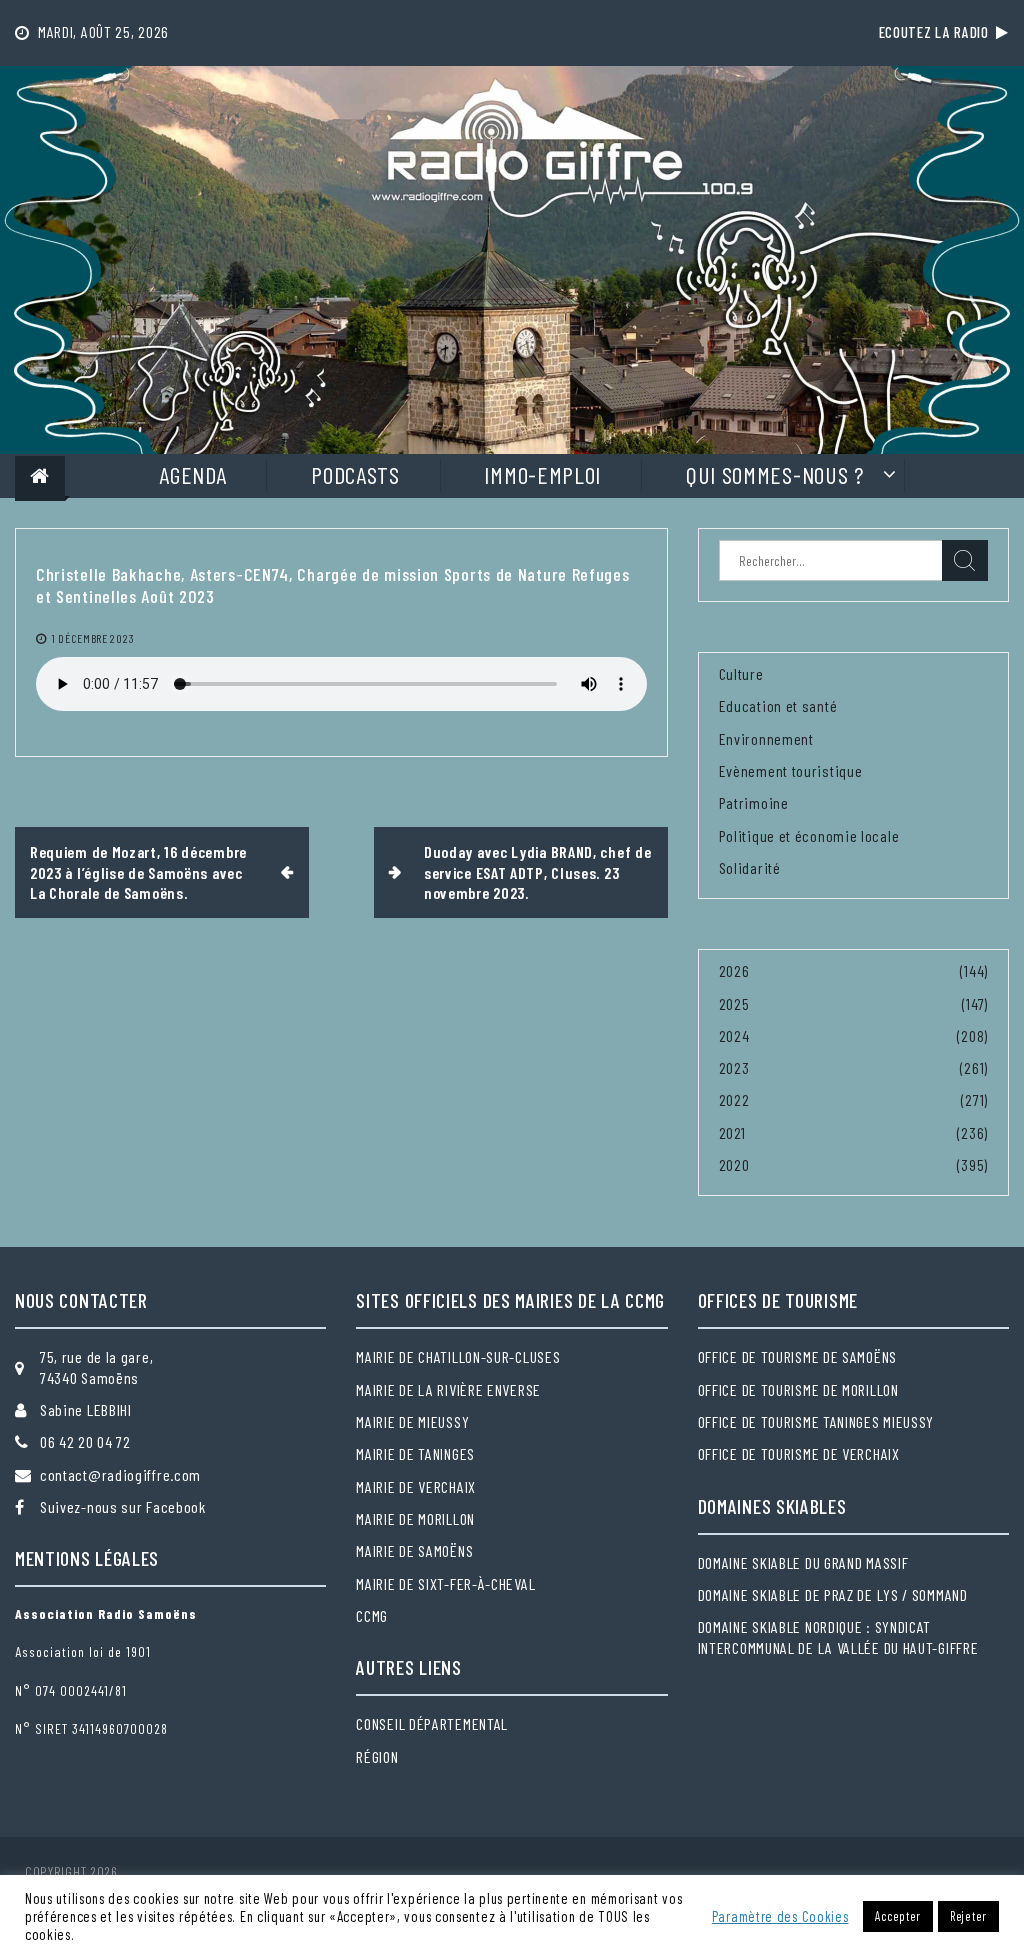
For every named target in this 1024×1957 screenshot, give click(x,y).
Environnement (766, 738)
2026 (734, 970)
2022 (734, 1099)
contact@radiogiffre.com (120, 1474)
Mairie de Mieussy (412, 1421)
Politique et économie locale (809, 835)
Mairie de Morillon (415, 1518)
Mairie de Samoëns (414, 1550)
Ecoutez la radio (938, 32)
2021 (732, 1132)
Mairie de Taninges (415, 1453)
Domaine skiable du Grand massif (803, 1562)
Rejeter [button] (968, 1916)
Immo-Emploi (542, 474)
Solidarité (750, 867)
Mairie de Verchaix (416, 1486)
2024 (734, 1035)
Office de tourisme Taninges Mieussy (816, 1421)
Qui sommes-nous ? (775, 474)
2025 (734, 1003)
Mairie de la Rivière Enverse (448, 1389)
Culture (741, 673)
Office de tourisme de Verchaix (799, 1453)
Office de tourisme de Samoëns (797, 1356)
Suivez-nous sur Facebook (123, 1506)
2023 (734, 1067)
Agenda (192, 474)
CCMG (372, 1615)
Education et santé (778, 705)
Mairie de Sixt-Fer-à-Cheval (445, 1583)
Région (377, 1756)
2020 (734, 1164)
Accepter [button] (898, 1916)
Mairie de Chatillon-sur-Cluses (458, 1356)
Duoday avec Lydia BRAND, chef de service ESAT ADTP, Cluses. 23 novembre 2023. (537, 872)
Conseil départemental (432, 1723)
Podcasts (355, 474)
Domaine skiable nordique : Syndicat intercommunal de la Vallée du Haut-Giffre (838, 1636)
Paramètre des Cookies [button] (780, 1916)
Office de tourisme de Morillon (798, 1389)
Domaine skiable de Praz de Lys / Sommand (833, 1594)
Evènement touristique (791, 770)
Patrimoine (754, 802)
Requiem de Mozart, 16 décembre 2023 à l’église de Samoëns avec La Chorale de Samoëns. (138, 872)
